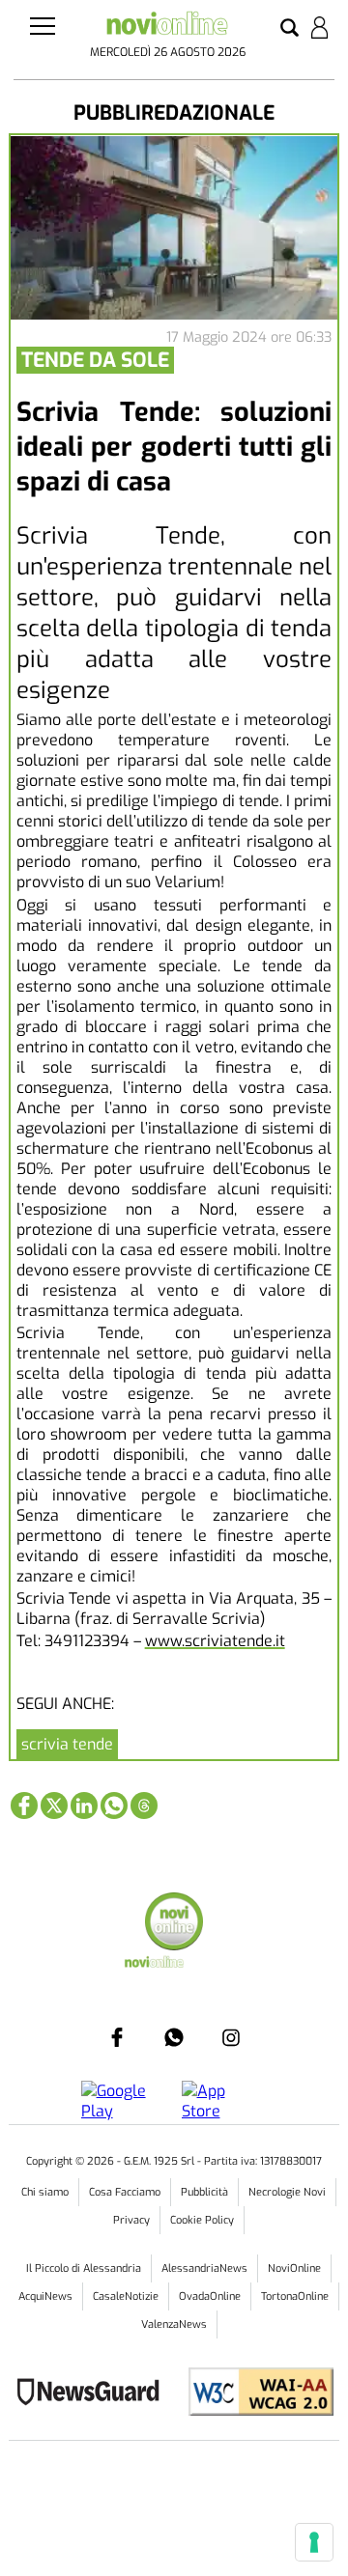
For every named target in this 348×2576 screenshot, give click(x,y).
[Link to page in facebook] (24, 1806)
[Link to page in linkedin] (84, 1806)
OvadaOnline (210, 2296)
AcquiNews (45, 2296)
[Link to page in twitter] (54, 1806)
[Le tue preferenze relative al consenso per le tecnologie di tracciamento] (314, 2542)
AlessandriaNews (204, 2268)
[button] (290, 29)
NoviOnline (294, 2268)
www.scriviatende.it (215, 1641)
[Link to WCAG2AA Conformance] (254, 2394)
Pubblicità (204, 2192)
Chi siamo (45, 2192)
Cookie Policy (202, 2220)
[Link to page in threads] (144, 1806)
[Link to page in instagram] (231, 2037)
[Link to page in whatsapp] (114, 1806)
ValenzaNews (174, 2324)
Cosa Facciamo (125, 2192)
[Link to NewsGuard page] (94, 2394)
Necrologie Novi (287, 2192)
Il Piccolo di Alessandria (84, 2268)
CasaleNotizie (126, 2296)
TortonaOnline (295, 2296)
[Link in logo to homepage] (167, 27)
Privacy (131, 2220)
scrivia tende (67, 1744)
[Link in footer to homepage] (174, 1924)
